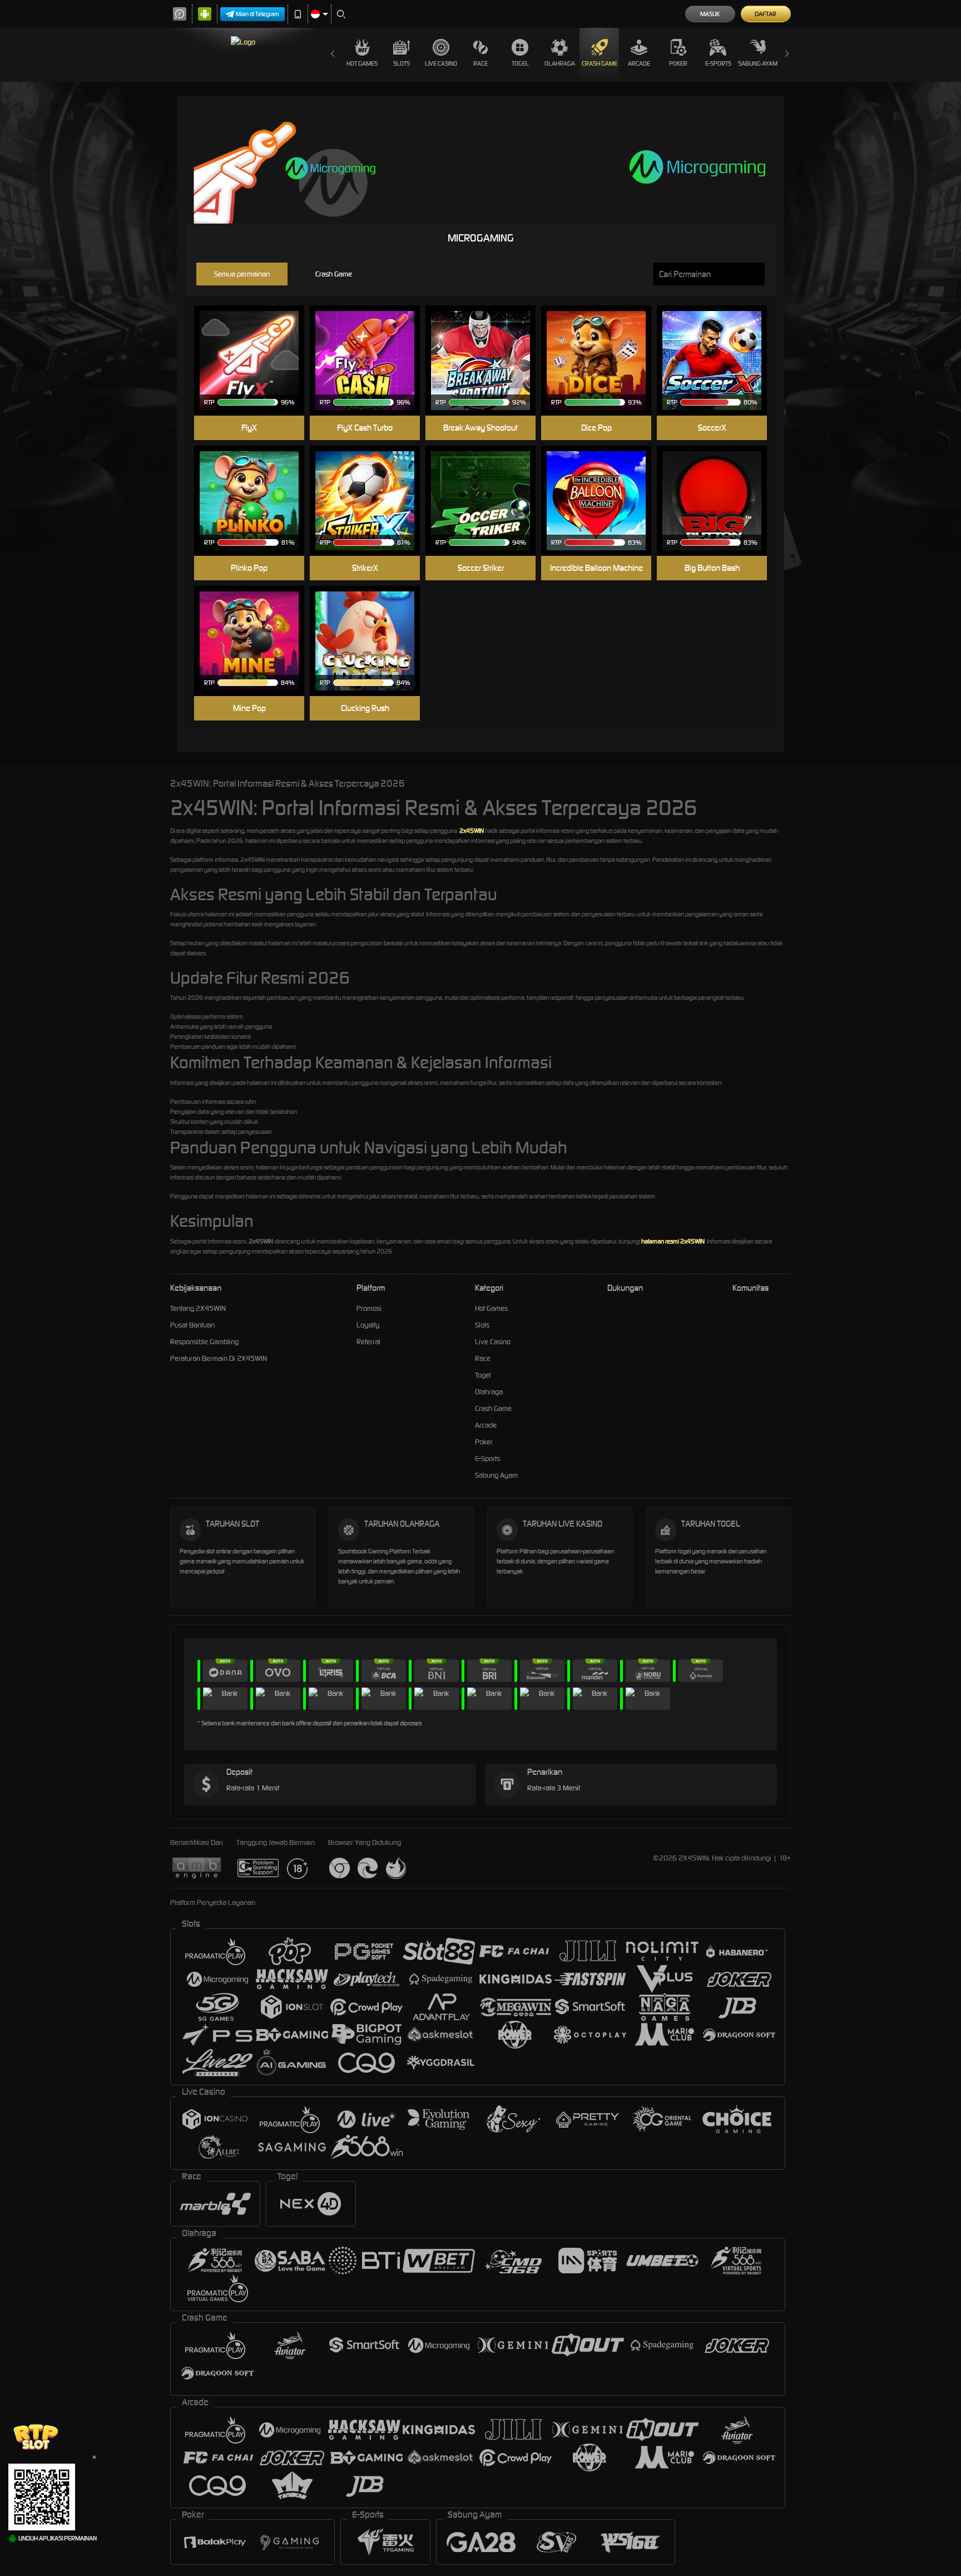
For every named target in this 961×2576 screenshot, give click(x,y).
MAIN (256, 344)
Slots (402, 63)
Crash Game (600, 63)
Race (481, 63)
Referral (368, 1342)
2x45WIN (472, 831)
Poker (678, 63)
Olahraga (560, 63)
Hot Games (362, 63)
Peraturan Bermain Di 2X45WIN (219, 1358)
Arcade (639, 63)
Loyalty (368, 1325)
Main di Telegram (257, 14)
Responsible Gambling (204, 1342)
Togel (520, 63)
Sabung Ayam (758, 63)
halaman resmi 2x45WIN (673, 1241)
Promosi (369, 1308)
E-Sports (718, 63)
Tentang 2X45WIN (198, 1308)
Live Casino (441, 63)
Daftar (766, 14)
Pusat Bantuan (192, 1325)
